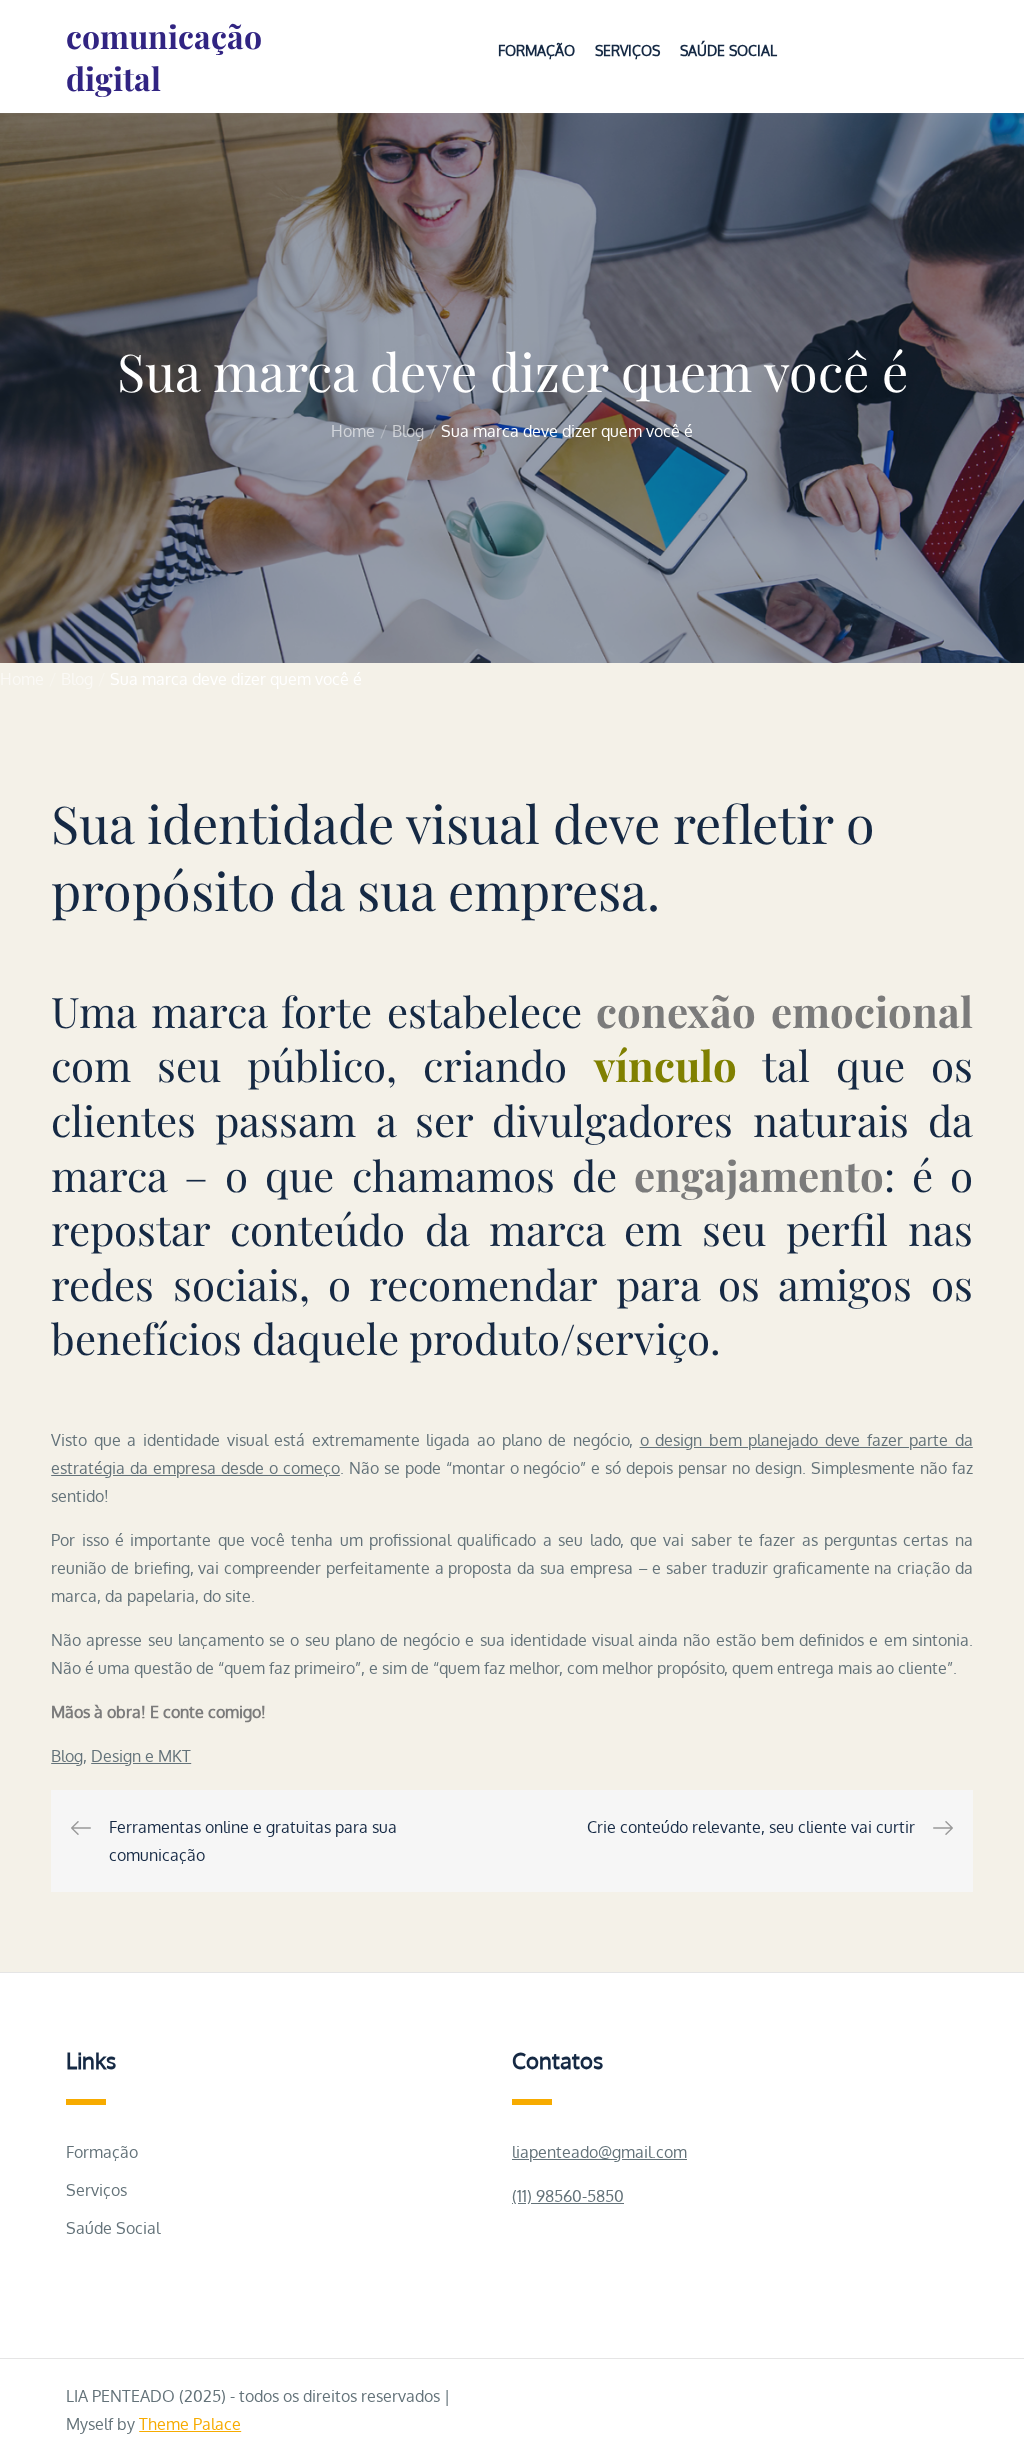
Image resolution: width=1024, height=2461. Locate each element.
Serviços (627, 50)
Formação (536, 50)
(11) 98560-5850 (568, 2196)
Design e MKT (141, 1756)
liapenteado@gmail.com (599, 2152)
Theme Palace (190, 2424)
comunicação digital (164, 56)
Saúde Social (728, 50)
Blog (67, 1756)
